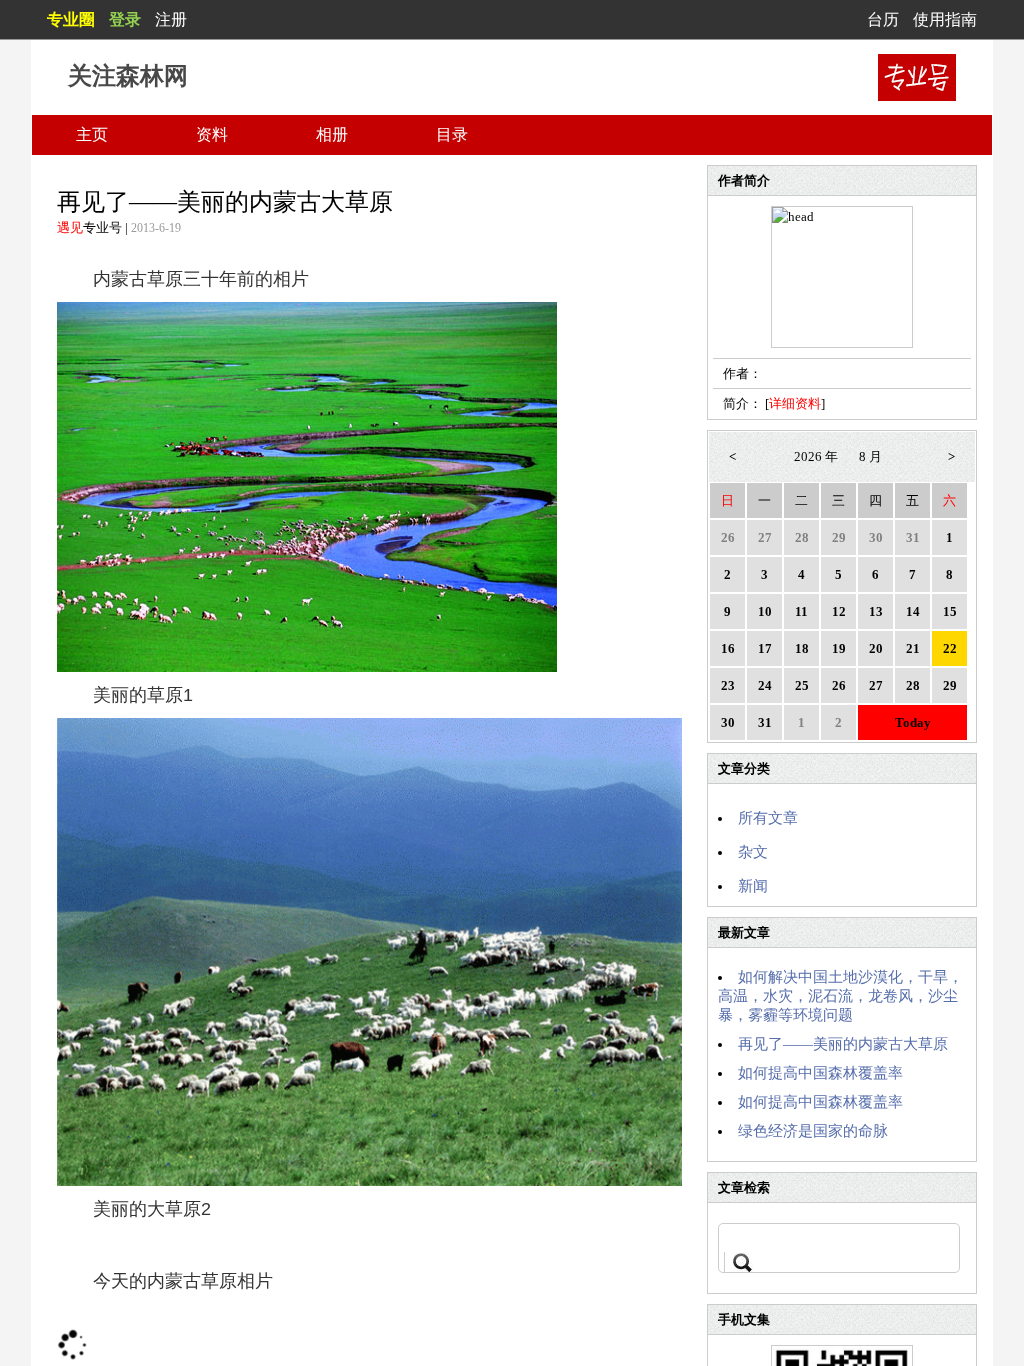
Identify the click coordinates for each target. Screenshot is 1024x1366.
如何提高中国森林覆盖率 (820, 1073)
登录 (125, 19)
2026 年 (816, 456)
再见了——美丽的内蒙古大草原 (843, 1044)
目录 (452, 134)
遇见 (70, 227)
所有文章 (768, 818)
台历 (883, 19)
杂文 (753, 852)
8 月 (870, 456)
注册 (171, 19)
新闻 (753, 886)
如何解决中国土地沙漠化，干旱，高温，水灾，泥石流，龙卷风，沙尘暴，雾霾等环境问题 (840, 996)
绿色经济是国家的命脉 (813, 1131)
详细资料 (795, 403)
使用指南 (945, 19)
